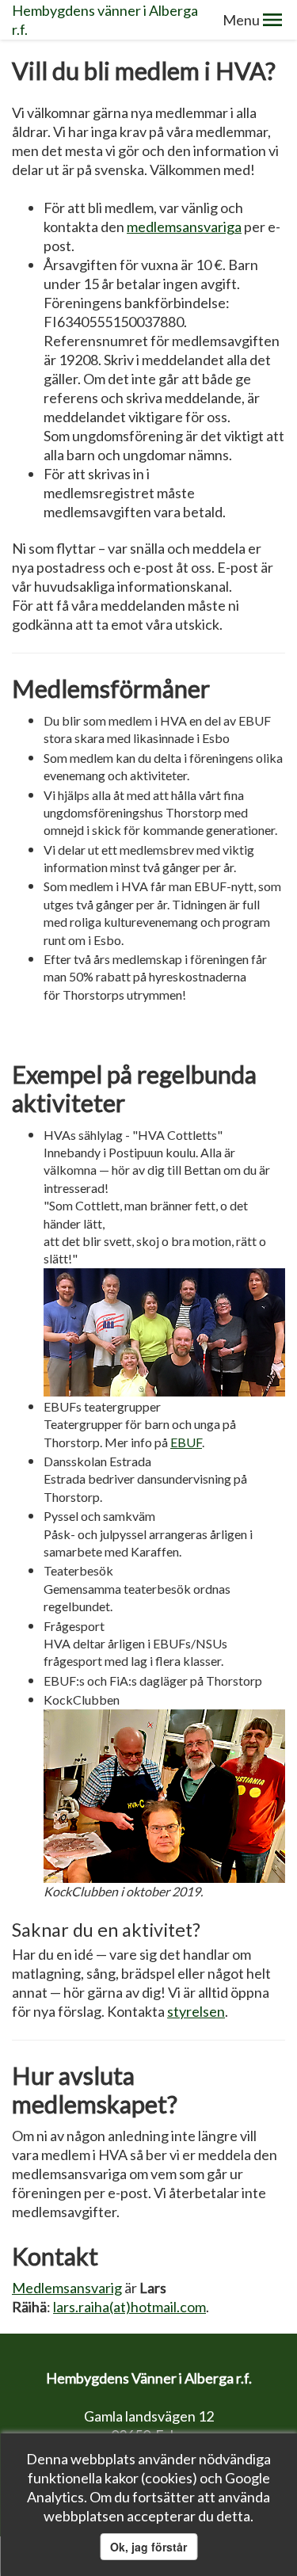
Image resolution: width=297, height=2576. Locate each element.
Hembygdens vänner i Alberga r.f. (105, 20)
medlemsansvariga (184, 227)
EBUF (186, 1442)
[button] (272, 20)
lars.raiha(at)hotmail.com (129, 2307)
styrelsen (196, 2011)
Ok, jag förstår (148, 2547)
